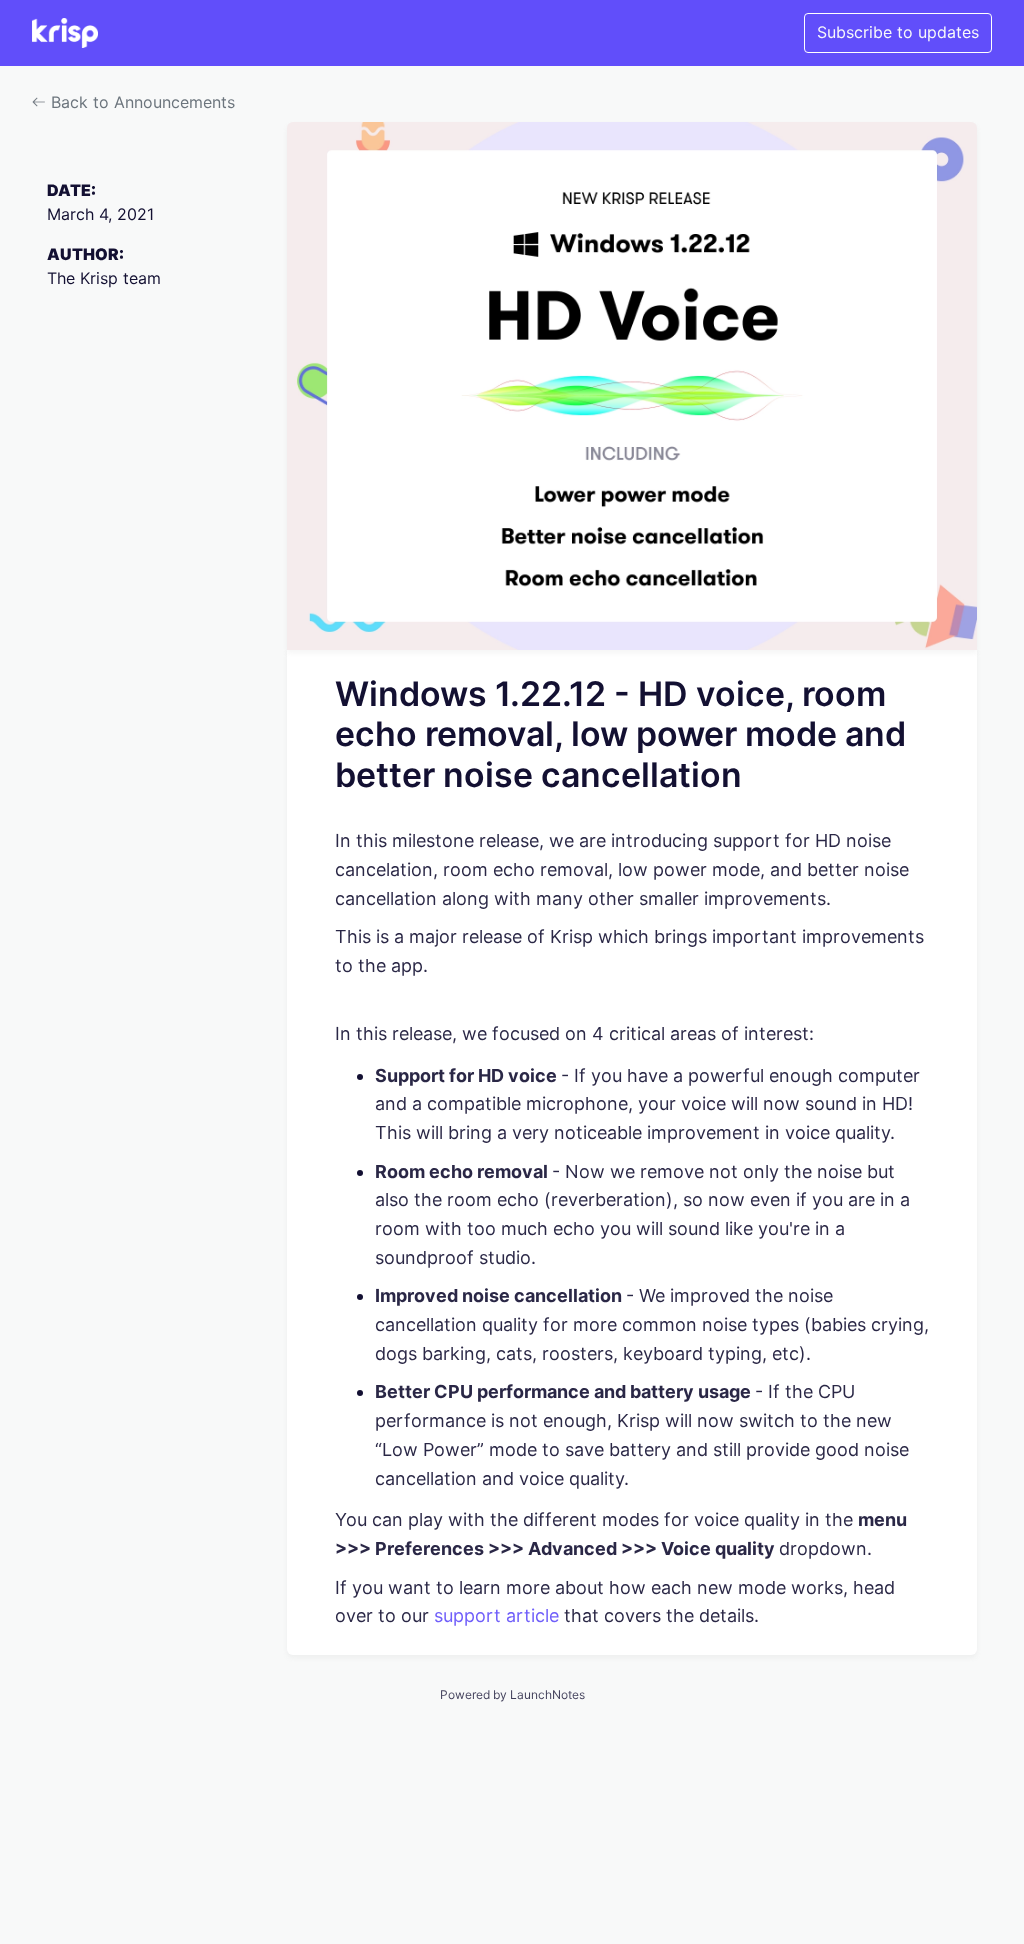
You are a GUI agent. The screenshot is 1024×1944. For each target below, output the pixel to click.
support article (496, 1615)
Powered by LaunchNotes (512, 1694)
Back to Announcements (140, 102)
